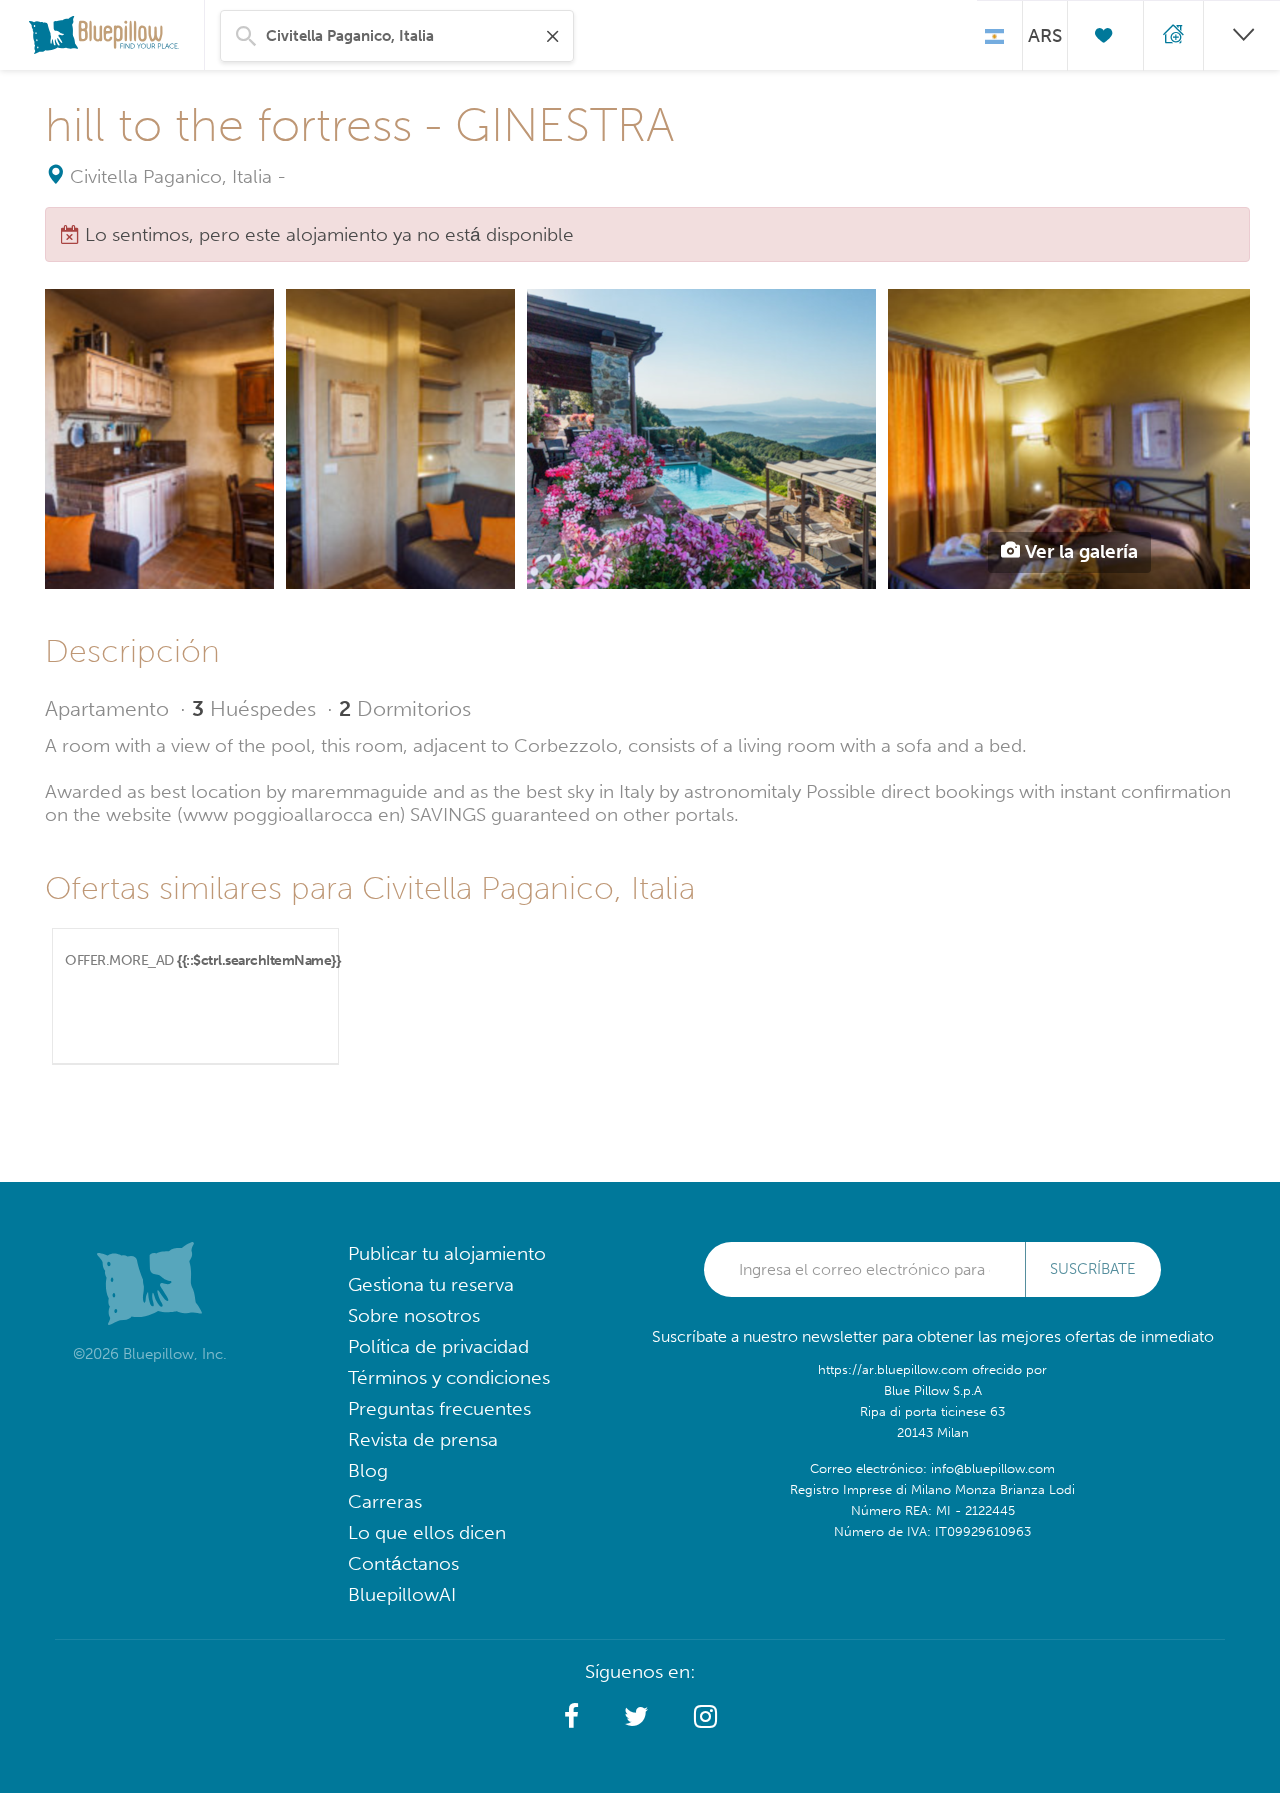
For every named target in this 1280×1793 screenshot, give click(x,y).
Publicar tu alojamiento (447, 1253)
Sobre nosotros (414, 1315)
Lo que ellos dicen (427, 1532)
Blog (368, 1470)
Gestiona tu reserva (431, 1284)
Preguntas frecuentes (439, 1408)
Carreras (385, 1501)
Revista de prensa (423, 1439)
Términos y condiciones (449, 1377)
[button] (571, 1717)
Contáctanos (403, 1563)
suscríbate (1093, 1269)
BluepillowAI (402, 1594)
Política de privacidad (438, 1346)
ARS (1045, 35)
